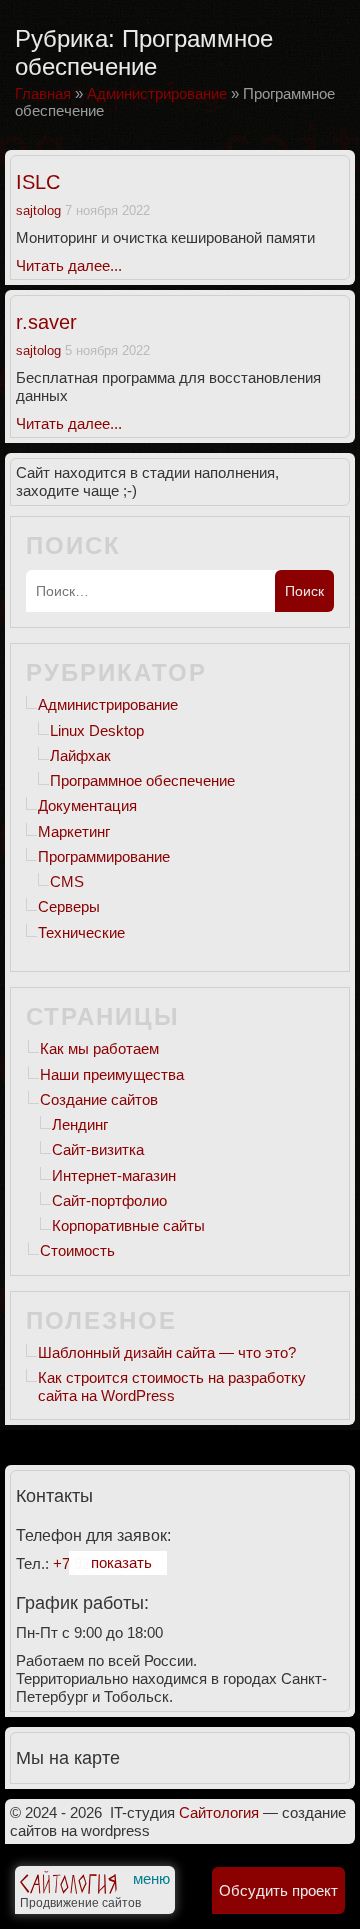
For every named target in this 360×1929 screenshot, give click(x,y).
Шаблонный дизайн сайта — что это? (167, 1352)
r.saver (46, 322)
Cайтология (219, 1812)
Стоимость (77, 1250)
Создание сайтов (99, 1099)
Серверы (69, 906)
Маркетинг (74, 831)
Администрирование (108, 704)
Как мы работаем (99, 1048)
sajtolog (38, 210)
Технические (81, 932)
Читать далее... (69, 265)
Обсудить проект (278, 1890)
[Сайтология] (68, 1887)
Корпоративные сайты (128, 1225)
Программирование (104, 856)
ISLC (38, 182)
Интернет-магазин (114, 1175)
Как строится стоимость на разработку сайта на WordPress (172, 1386)
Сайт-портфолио (109, 1200)
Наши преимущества (112, 1074)
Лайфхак (80, 755)
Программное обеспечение (142, 780)
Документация (87, 805)
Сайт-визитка (98, 1149)
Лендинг (80, 1124)
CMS (67, 881)
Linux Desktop (97, 730)
